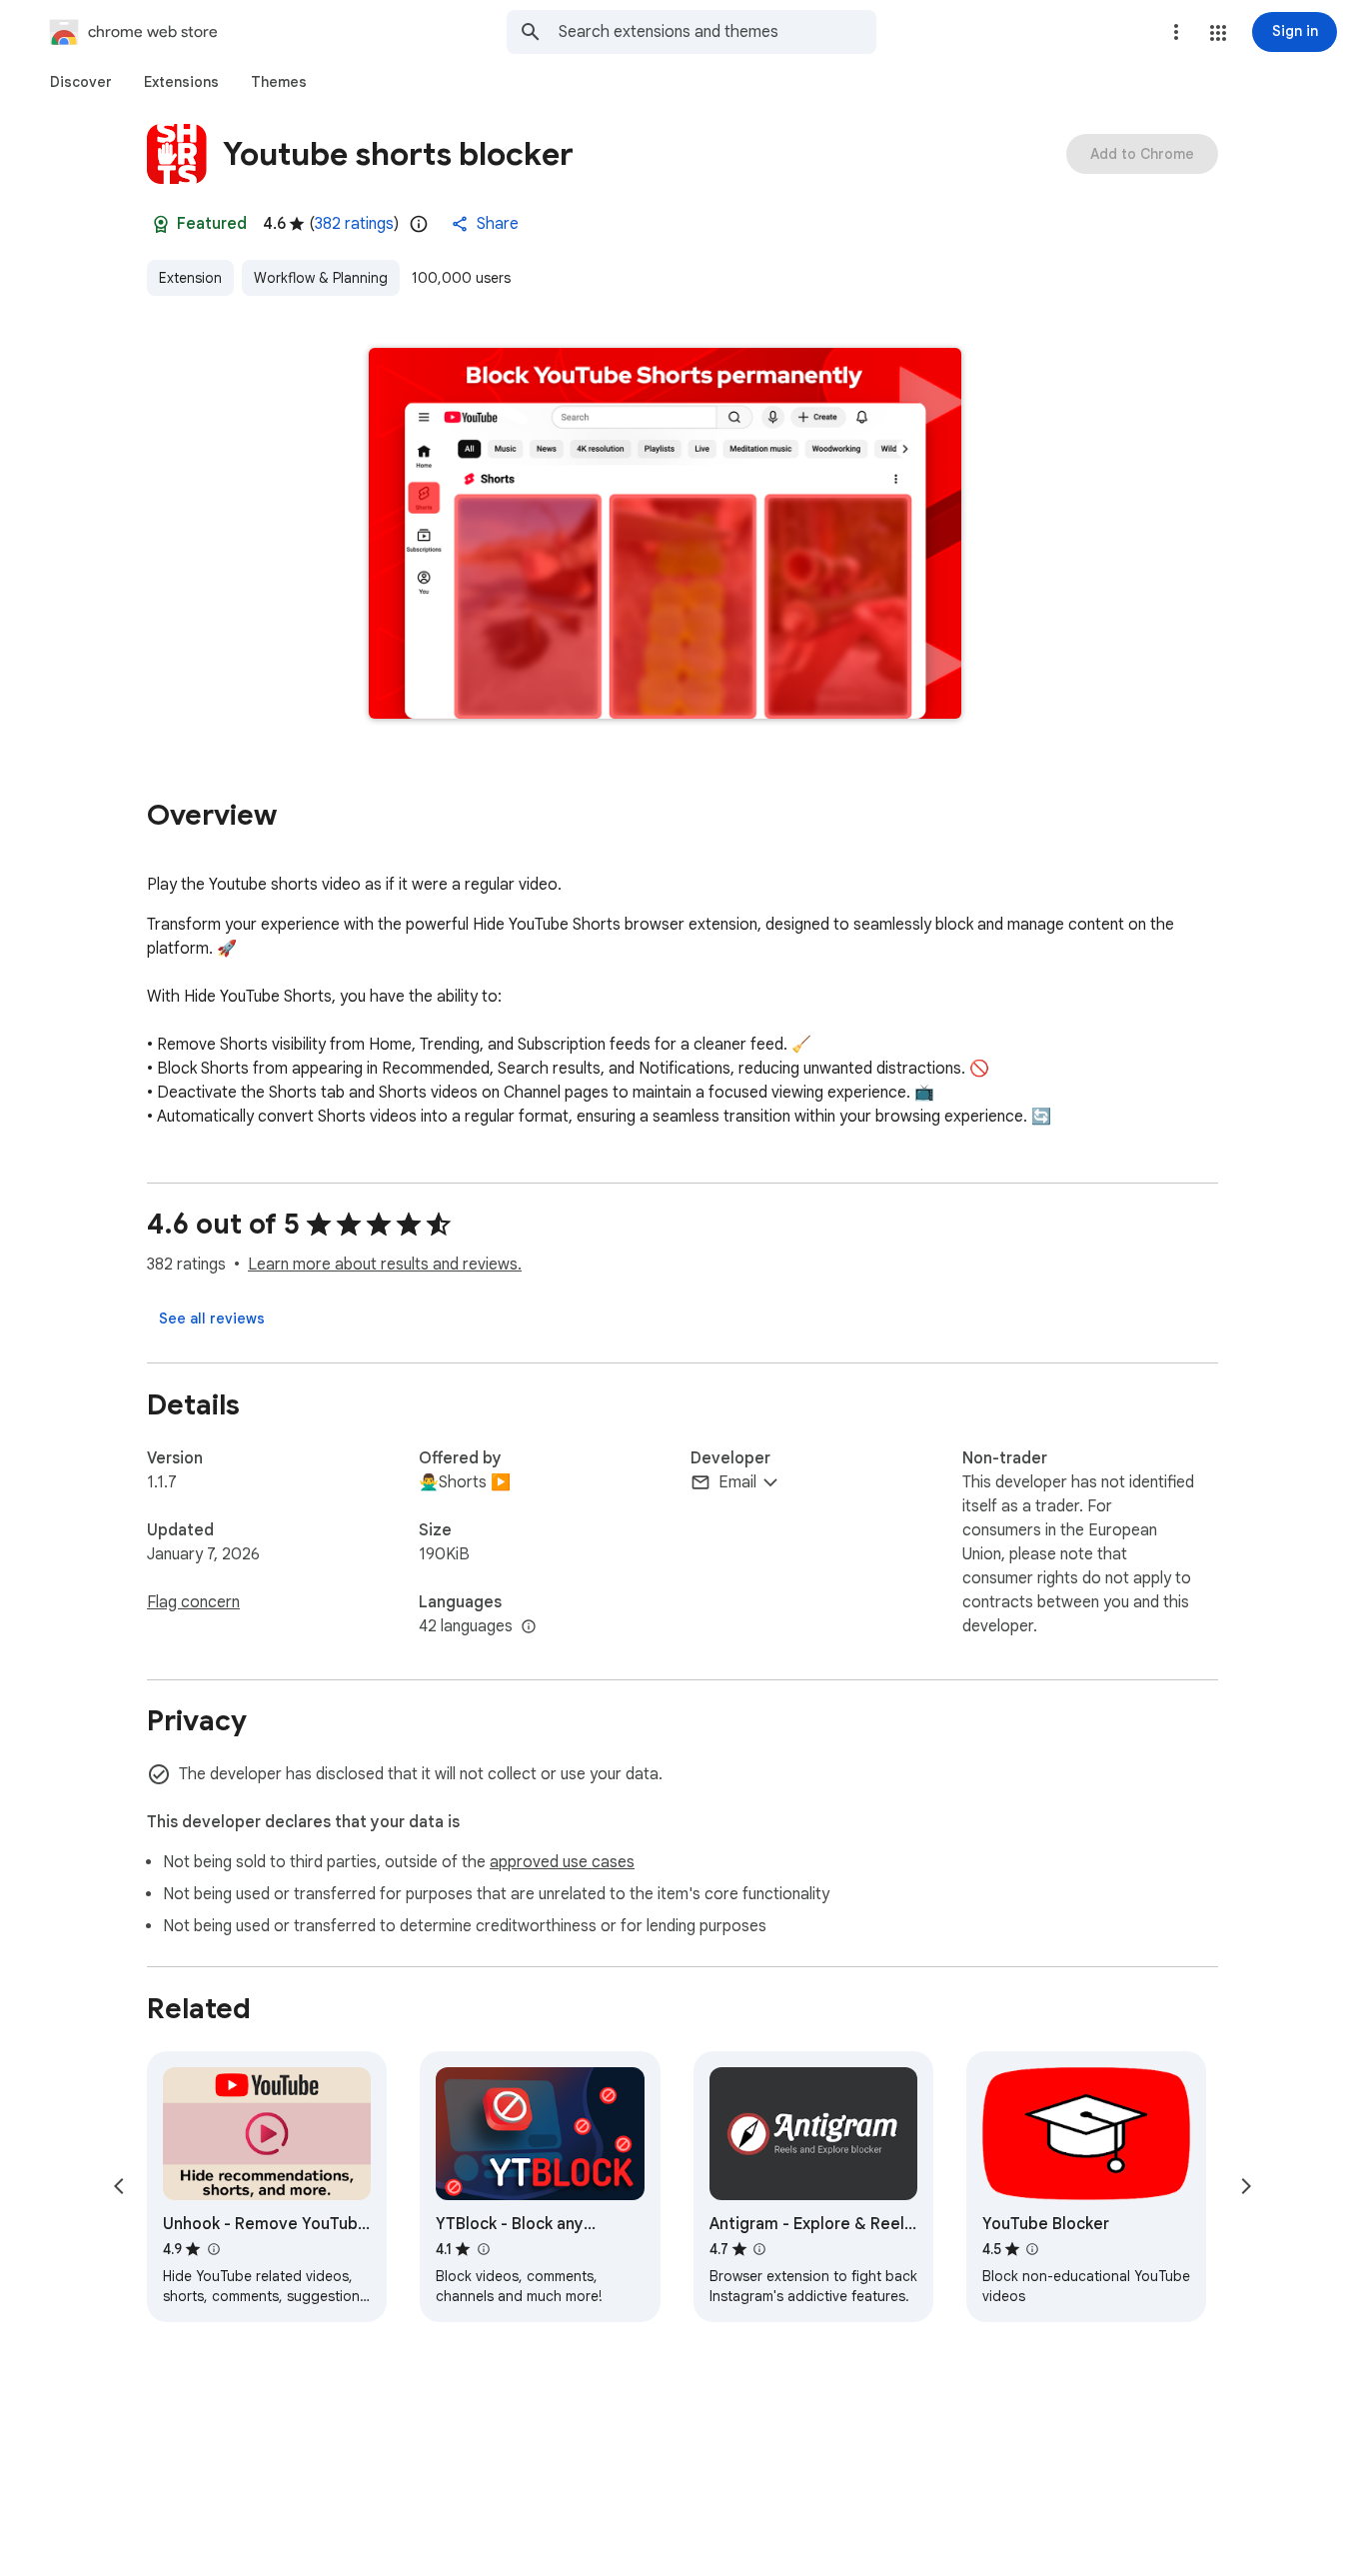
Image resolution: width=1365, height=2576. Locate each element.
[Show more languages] (529, 1627)
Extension (190, 278)
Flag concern (193, 1602)
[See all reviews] (212, 1318)
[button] (1218, 33)
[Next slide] (1246, 2186)
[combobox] (717, 32)
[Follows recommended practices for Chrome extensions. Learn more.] (161, 224)
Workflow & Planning (321, 278)
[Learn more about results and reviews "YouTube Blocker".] (1032, 2249)
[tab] (81, 82)
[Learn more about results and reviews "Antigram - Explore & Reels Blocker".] (759, 2249)
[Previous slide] (119, 2186)
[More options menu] (1176, 32)
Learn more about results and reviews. (385, 1265)
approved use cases (562, 1862)
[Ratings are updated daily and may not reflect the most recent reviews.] (419, 224)
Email (737, 1482)
